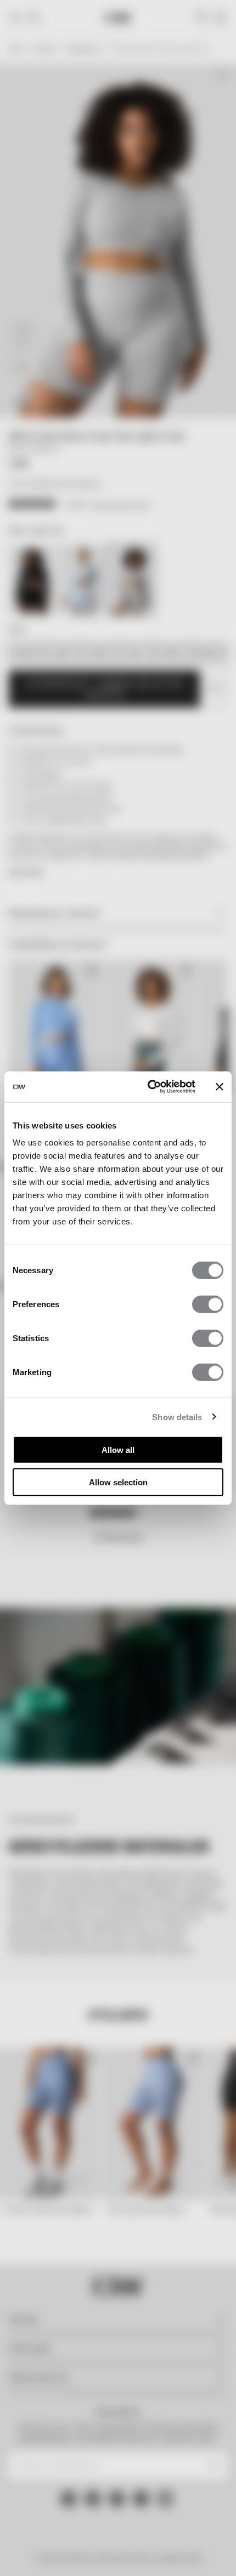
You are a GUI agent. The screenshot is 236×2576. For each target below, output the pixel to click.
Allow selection (118, 1482)
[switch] (208, 1304)
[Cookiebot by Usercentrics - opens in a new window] (148, 1087)
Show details (177, 1417)
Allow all (118, 1450)
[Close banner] (220, 1087)
